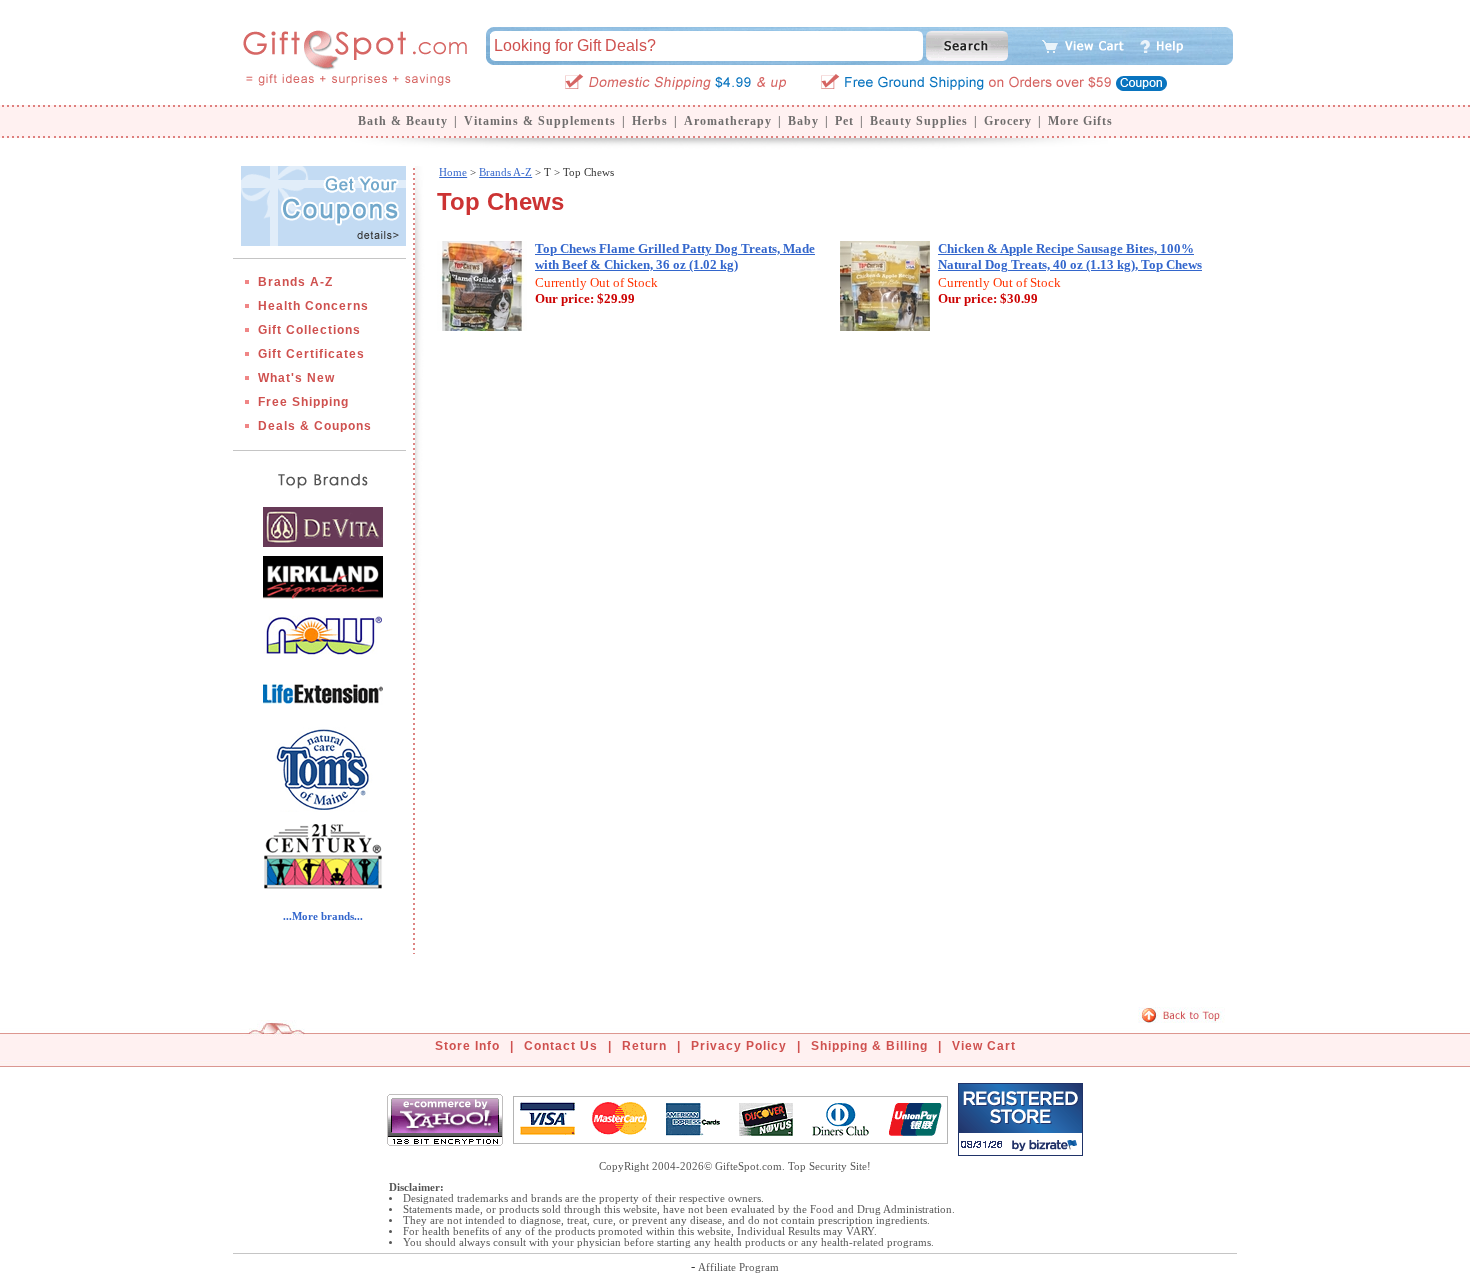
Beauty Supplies (919, 121)
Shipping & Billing (869, 1046)
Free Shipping (303, 402)
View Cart (984, 1046)
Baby (803, 121)
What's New (296, 378)
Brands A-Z (295, 282)
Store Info (467, 1046)
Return (644, 1046)
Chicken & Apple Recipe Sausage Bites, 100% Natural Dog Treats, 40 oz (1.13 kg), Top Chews (1070, 256)
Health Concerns (313, 306)
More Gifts (1080, 121)
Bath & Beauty (403, 121)
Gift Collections (309, 330)
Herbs (650, 121)
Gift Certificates (311, 354)
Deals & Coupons (315, 426)
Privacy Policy (739, 1046)
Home (453, 172)
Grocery (1008, 121)
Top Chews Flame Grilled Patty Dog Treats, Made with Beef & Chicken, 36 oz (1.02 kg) (675, 256)
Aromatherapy (728, 121)
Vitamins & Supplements (540, 121)
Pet (844, 121)
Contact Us (561, 1046)
